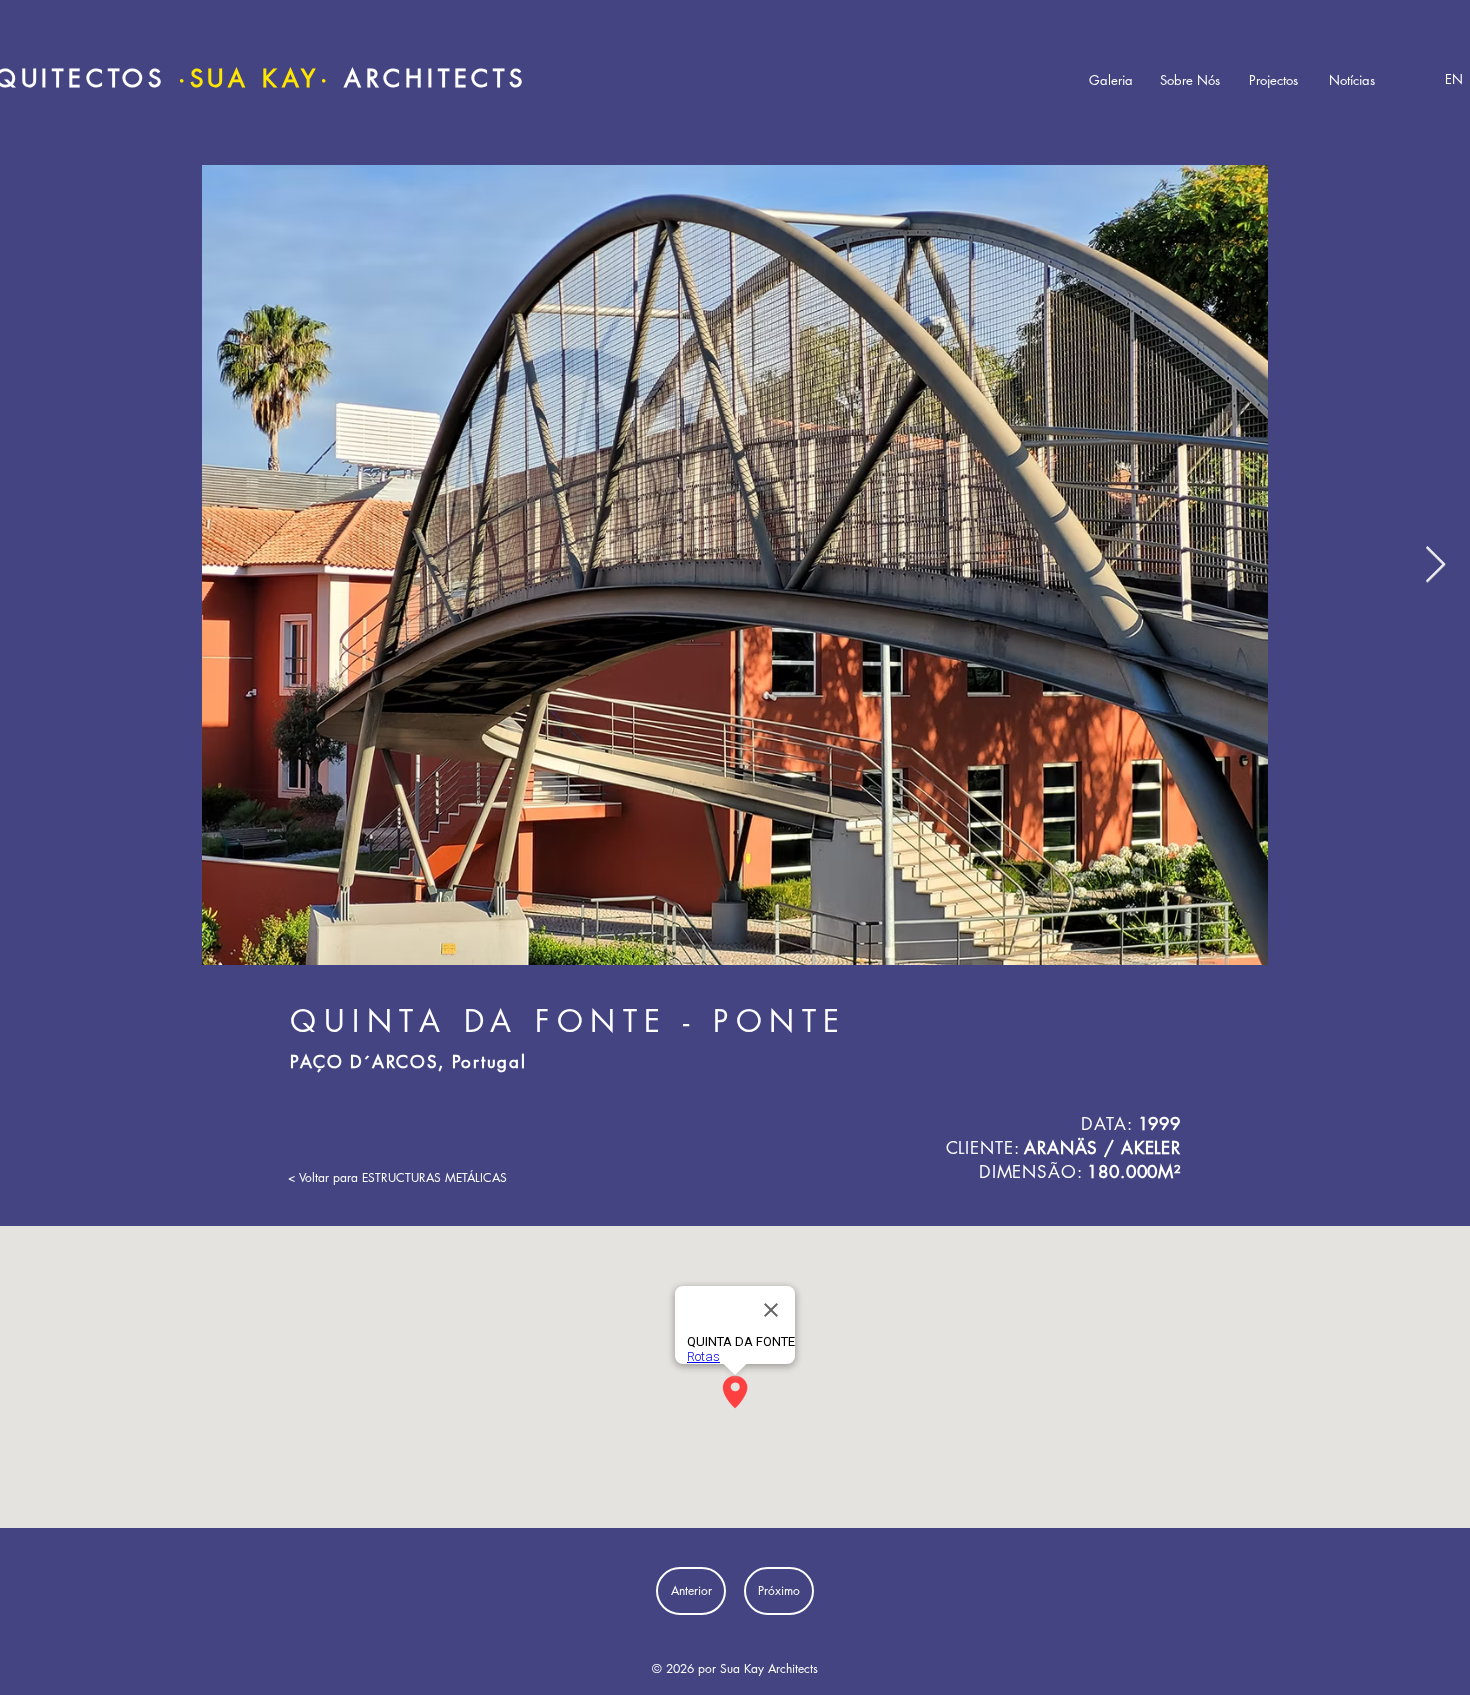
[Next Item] (1435, 565)
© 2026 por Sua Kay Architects (735, 1668)
